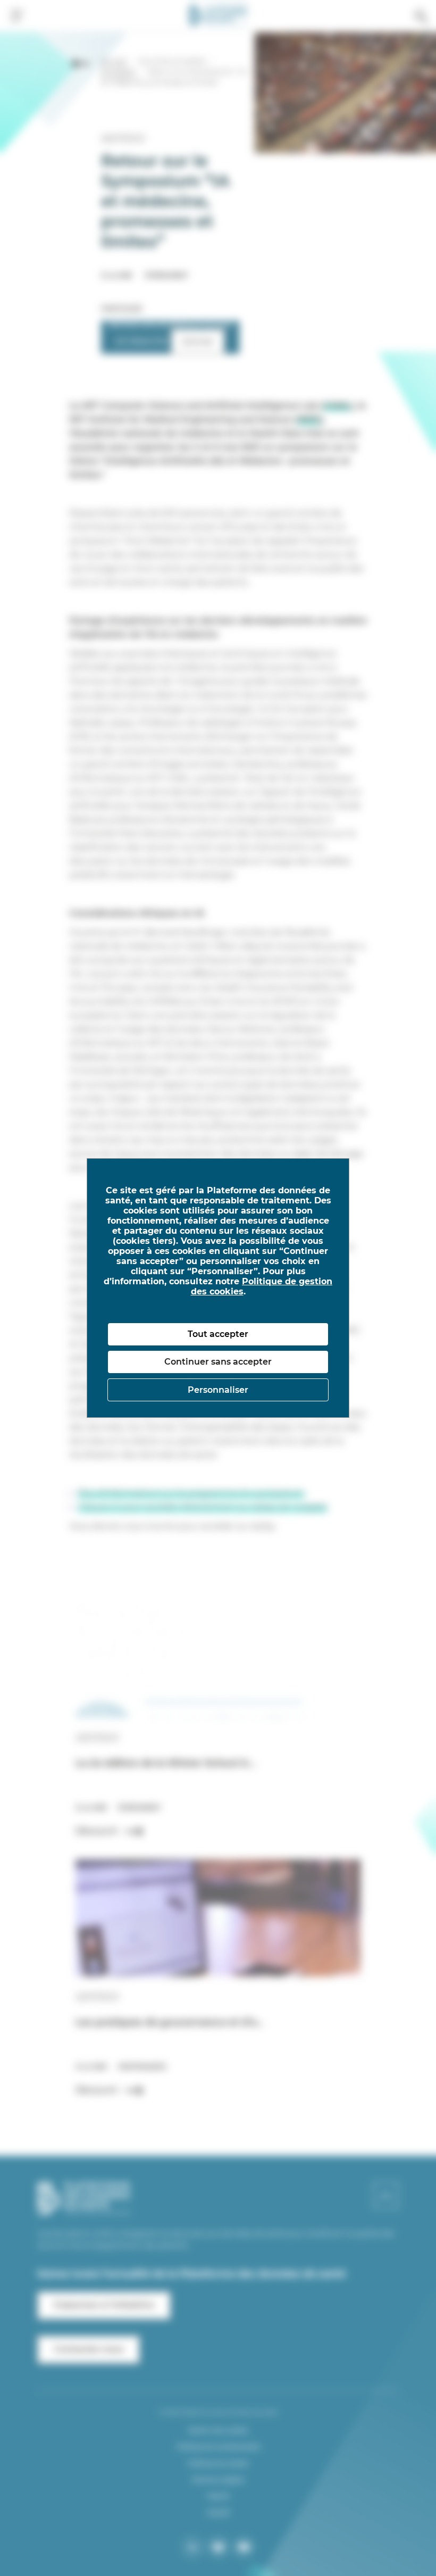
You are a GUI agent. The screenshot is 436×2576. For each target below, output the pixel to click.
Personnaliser (218, 1390)
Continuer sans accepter (218, 1362)
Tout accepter (218, 1334)
